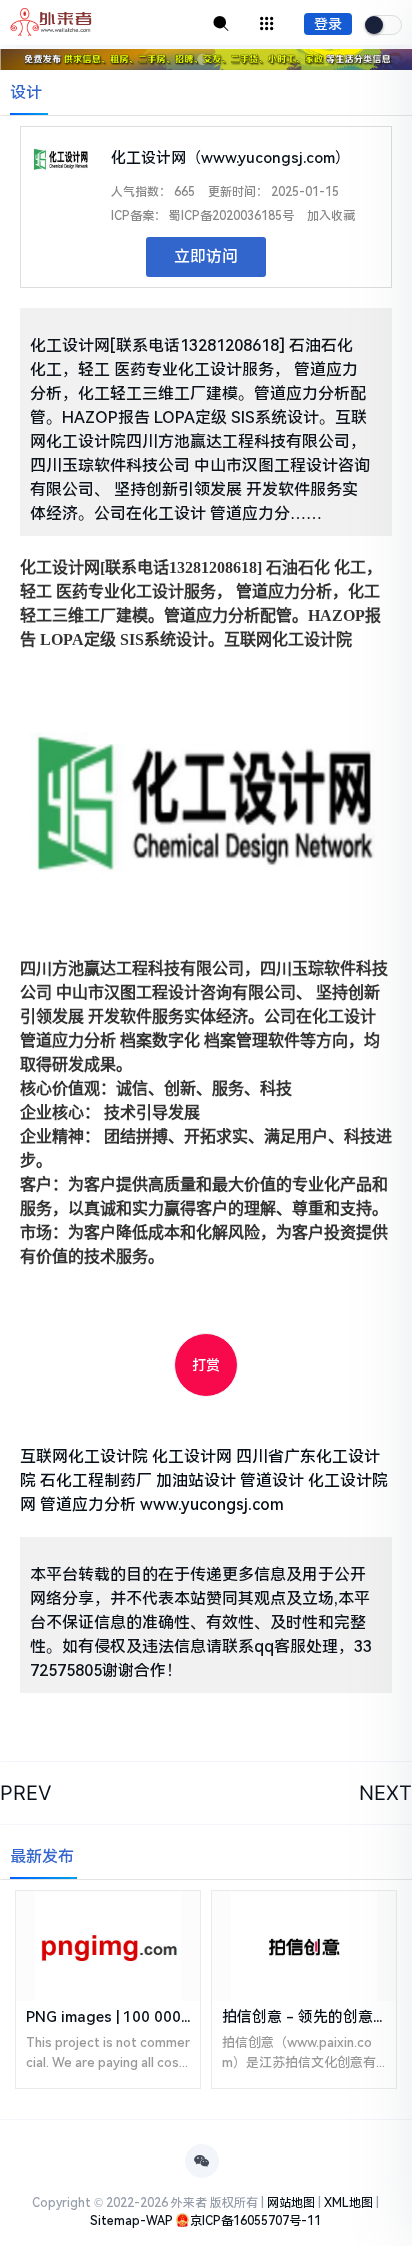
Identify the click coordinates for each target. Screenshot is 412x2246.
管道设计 (272, 1480)
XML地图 (348, 2203)
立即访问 (206, 256)
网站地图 (291, 2203)
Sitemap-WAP (131, 2221)
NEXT (385, 1793)
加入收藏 (331, 216)
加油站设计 (196, 1480)
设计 (26, 92)
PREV (26, 1793)
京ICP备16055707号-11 (255, 2221)
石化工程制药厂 (96, 1480)
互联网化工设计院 (84, 1456)
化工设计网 (192, 1456)
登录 (328, 24)
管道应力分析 (88, 1504)
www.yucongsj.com (212, 1504)
